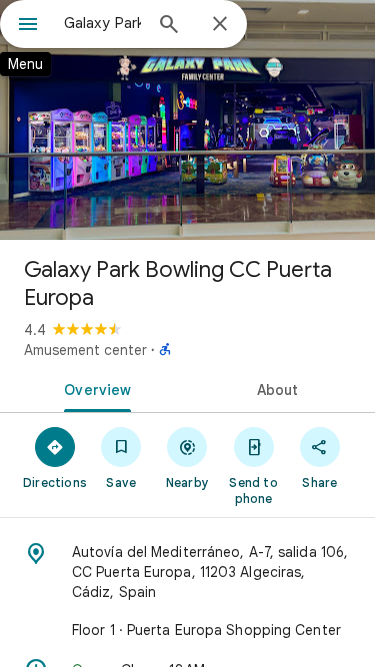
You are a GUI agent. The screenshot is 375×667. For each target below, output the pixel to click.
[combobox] (102, 23)
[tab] (94, 388)
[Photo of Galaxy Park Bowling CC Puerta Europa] (187, 120)
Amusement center (85, 350)
